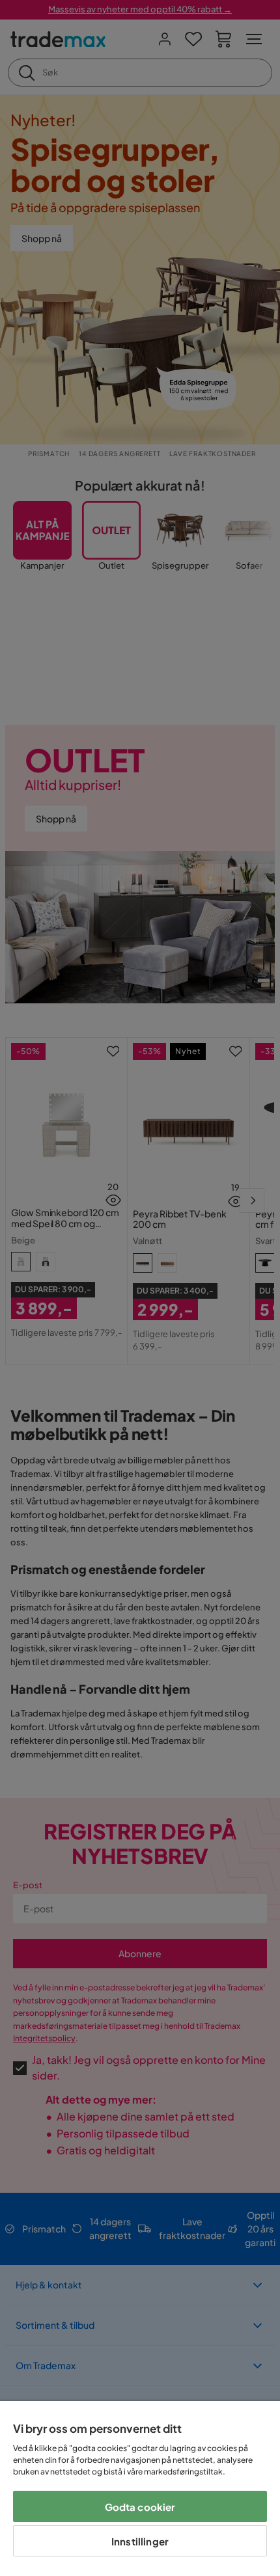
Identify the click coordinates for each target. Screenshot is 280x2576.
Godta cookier (140, 2507)
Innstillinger (140, 2541)
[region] (140, 2488)
